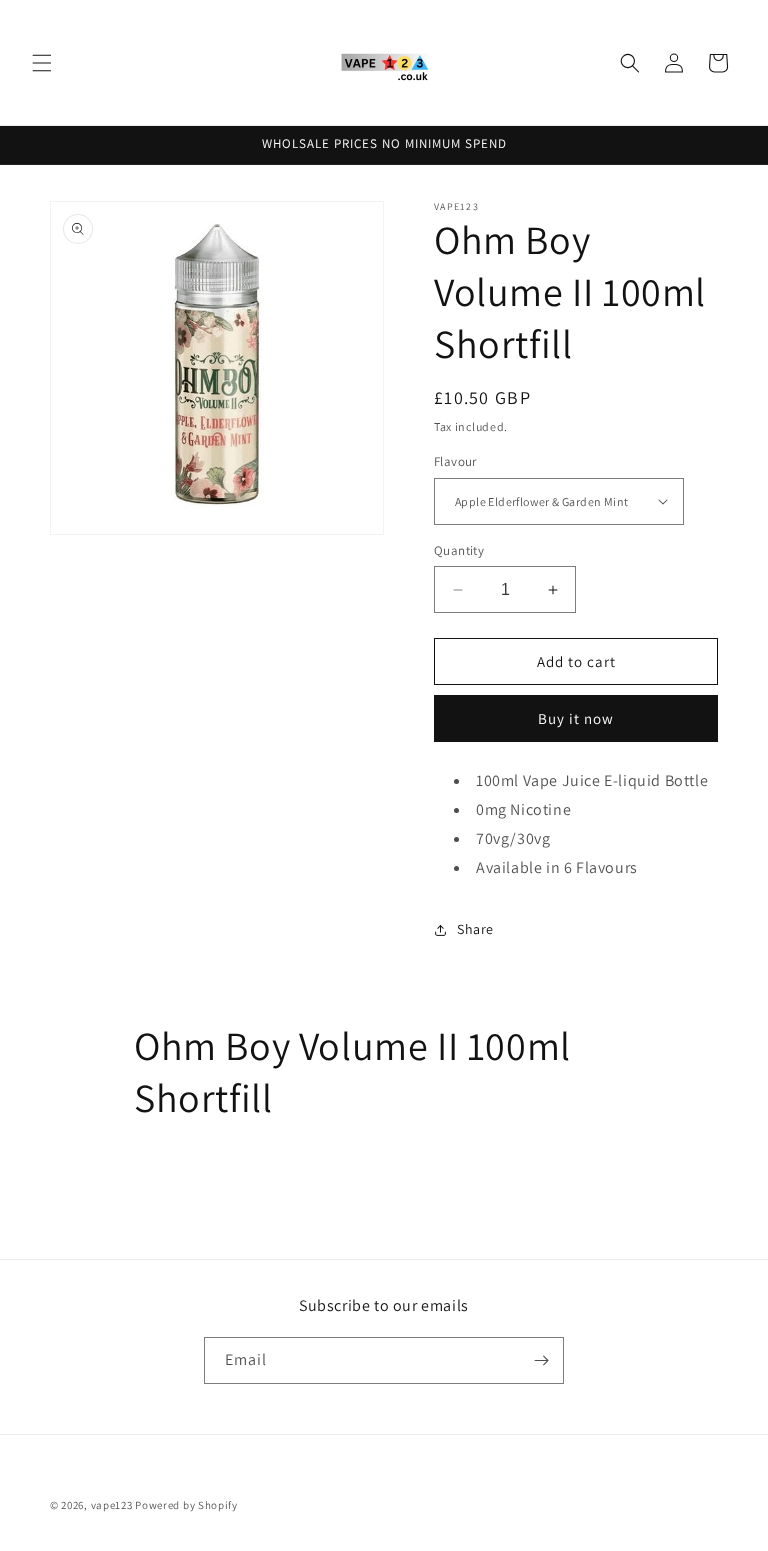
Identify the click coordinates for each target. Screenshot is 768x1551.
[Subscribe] (541, 1360)
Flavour (455, 461)
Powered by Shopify (186, 1505)
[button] (42, 63)
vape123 (112, 1505)
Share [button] (475, 929)
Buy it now (576, 718)
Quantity (459, 550)
